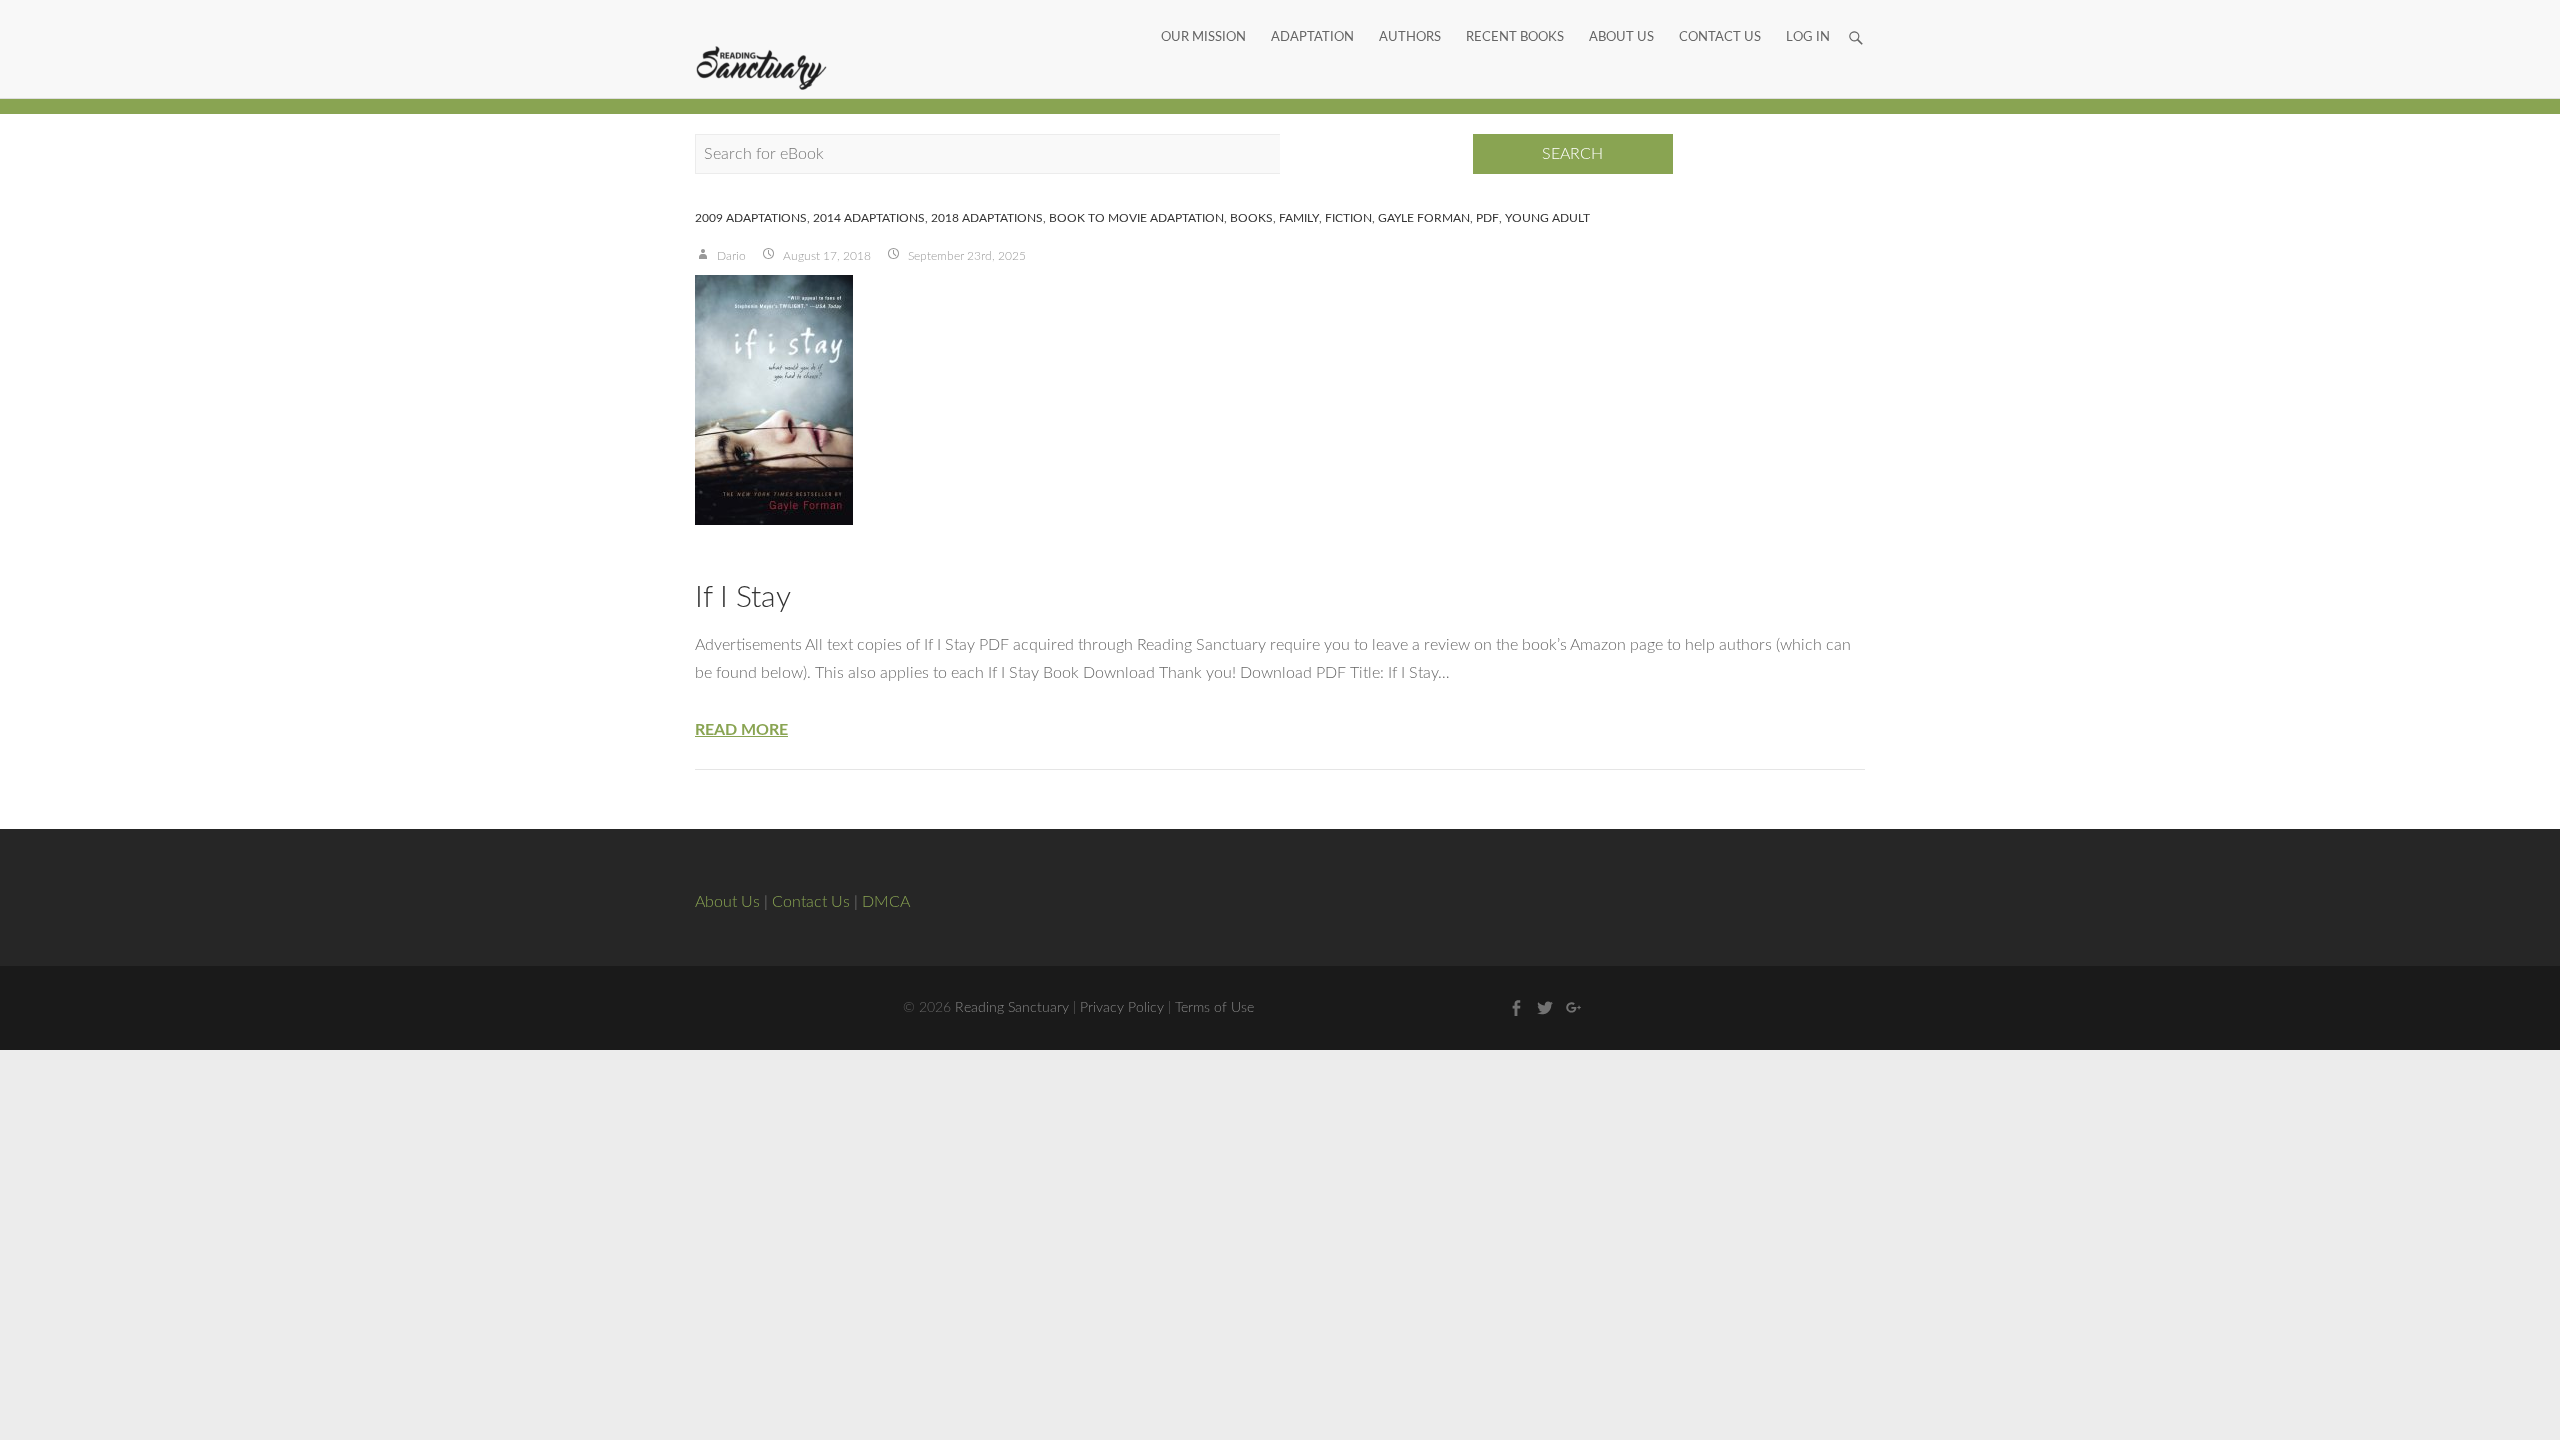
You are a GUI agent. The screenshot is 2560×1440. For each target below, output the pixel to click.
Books (1251, 218)
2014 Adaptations (869, 218)
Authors (1410, 15)
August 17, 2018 (825, 256)
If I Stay (743, 598)
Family (1299, 218)
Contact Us (1720, 15)
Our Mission (1203, 15)
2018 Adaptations (987, 218)
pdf (1487, 218)
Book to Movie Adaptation (1136, 218)
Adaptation (1312, 15)
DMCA (886, 902)
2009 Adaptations (751, 218)
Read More (741, 730)
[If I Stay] (1280, 400)
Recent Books (1515, 15)
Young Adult (1547, 218)
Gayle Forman (1424, 218)
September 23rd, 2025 (965, 256)
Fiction (1348, 218)
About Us (1621, 15)
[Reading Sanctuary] (762, 69)
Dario (730, 256)
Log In (1808, 15)
